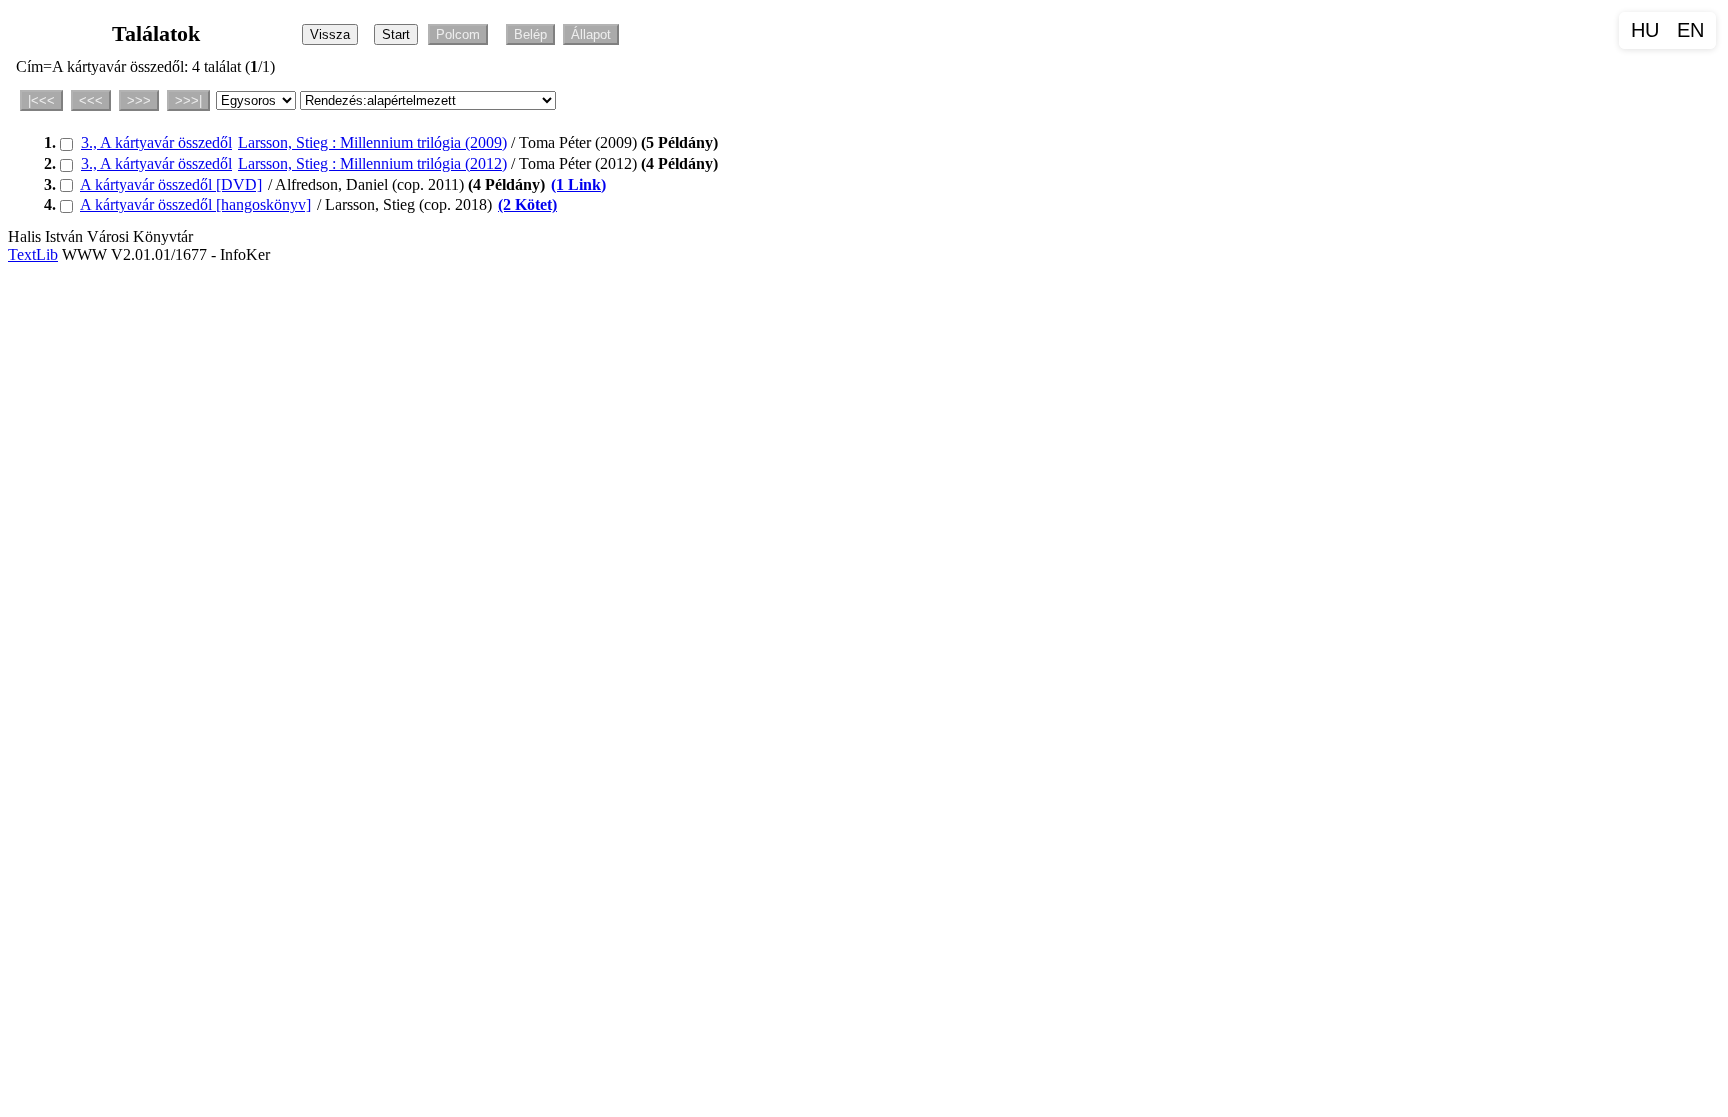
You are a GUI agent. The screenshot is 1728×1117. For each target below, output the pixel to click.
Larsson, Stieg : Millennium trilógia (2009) (372, 142)
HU (1645, 30)
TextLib (33, 254)
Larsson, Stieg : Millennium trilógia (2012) (372, 163)
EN (1690, 30)
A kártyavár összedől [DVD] (171, 184)
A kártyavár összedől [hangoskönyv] (195, 204)
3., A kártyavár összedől (156, 142)
